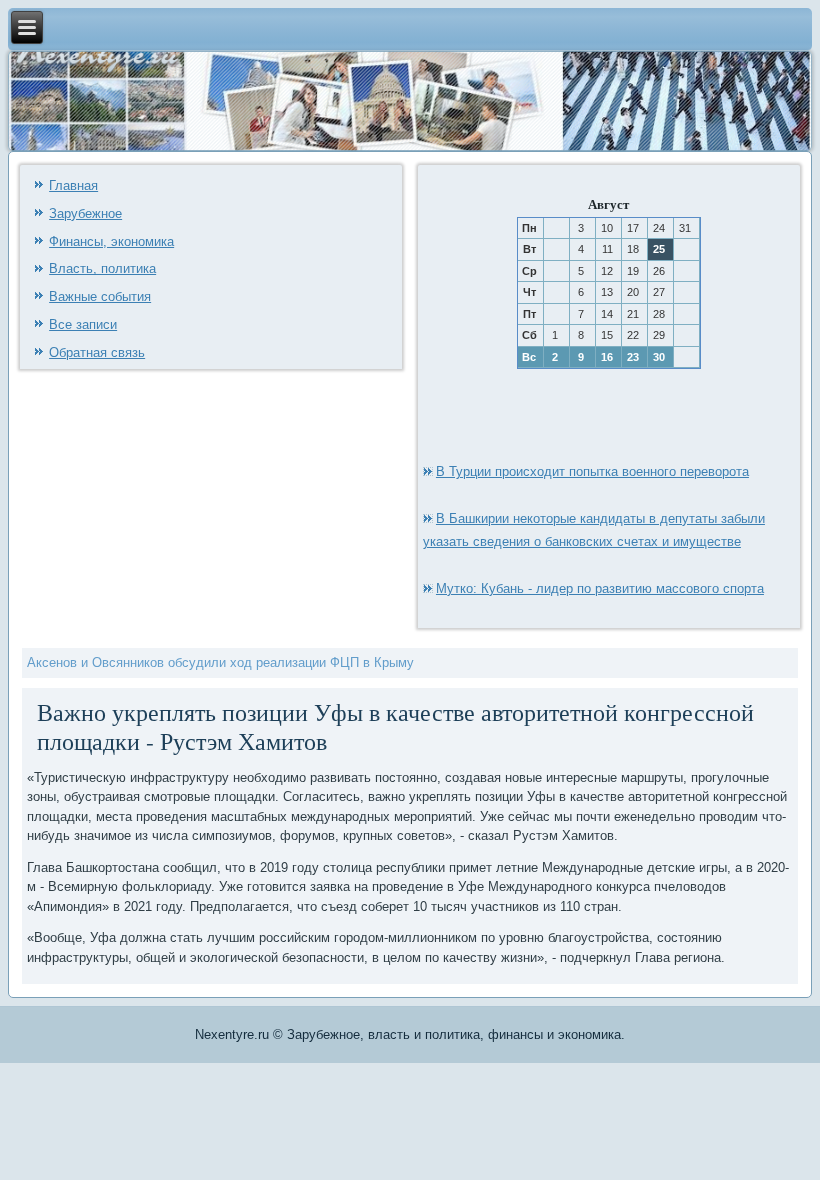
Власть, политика (102, 268)
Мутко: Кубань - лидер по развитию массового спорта (600, 588)
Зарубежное (85, 213)
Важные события (100, 296)
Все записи (83, 324)
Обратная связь (97, 352)
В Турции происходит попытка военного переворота (592, 471)
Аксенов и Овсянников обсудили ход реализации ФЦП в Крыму (220, 662)
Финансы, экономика (111, 241)
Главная (73, 185)
